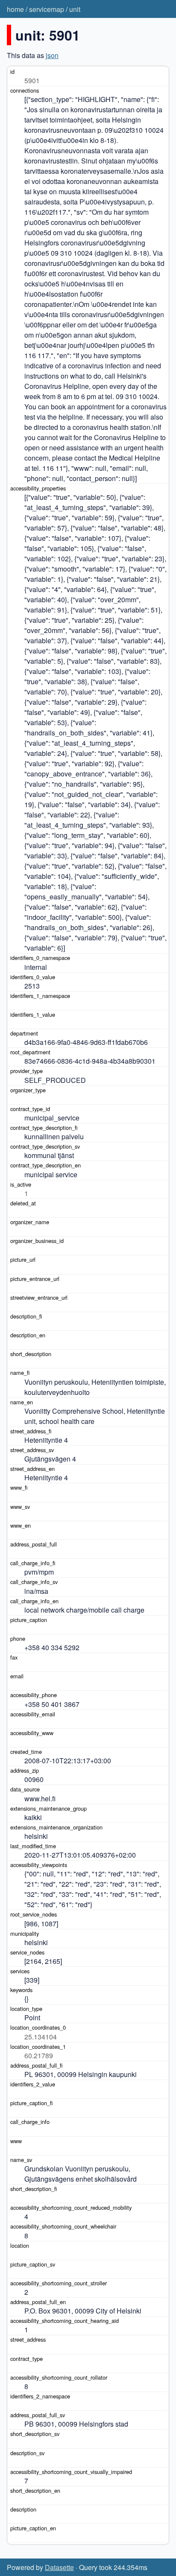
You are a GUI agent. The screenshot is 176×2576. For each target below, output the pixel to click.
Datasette (59, 2567)
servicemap (47, 9)
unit (75, 9)
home (15, 9)
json (52, 55)
